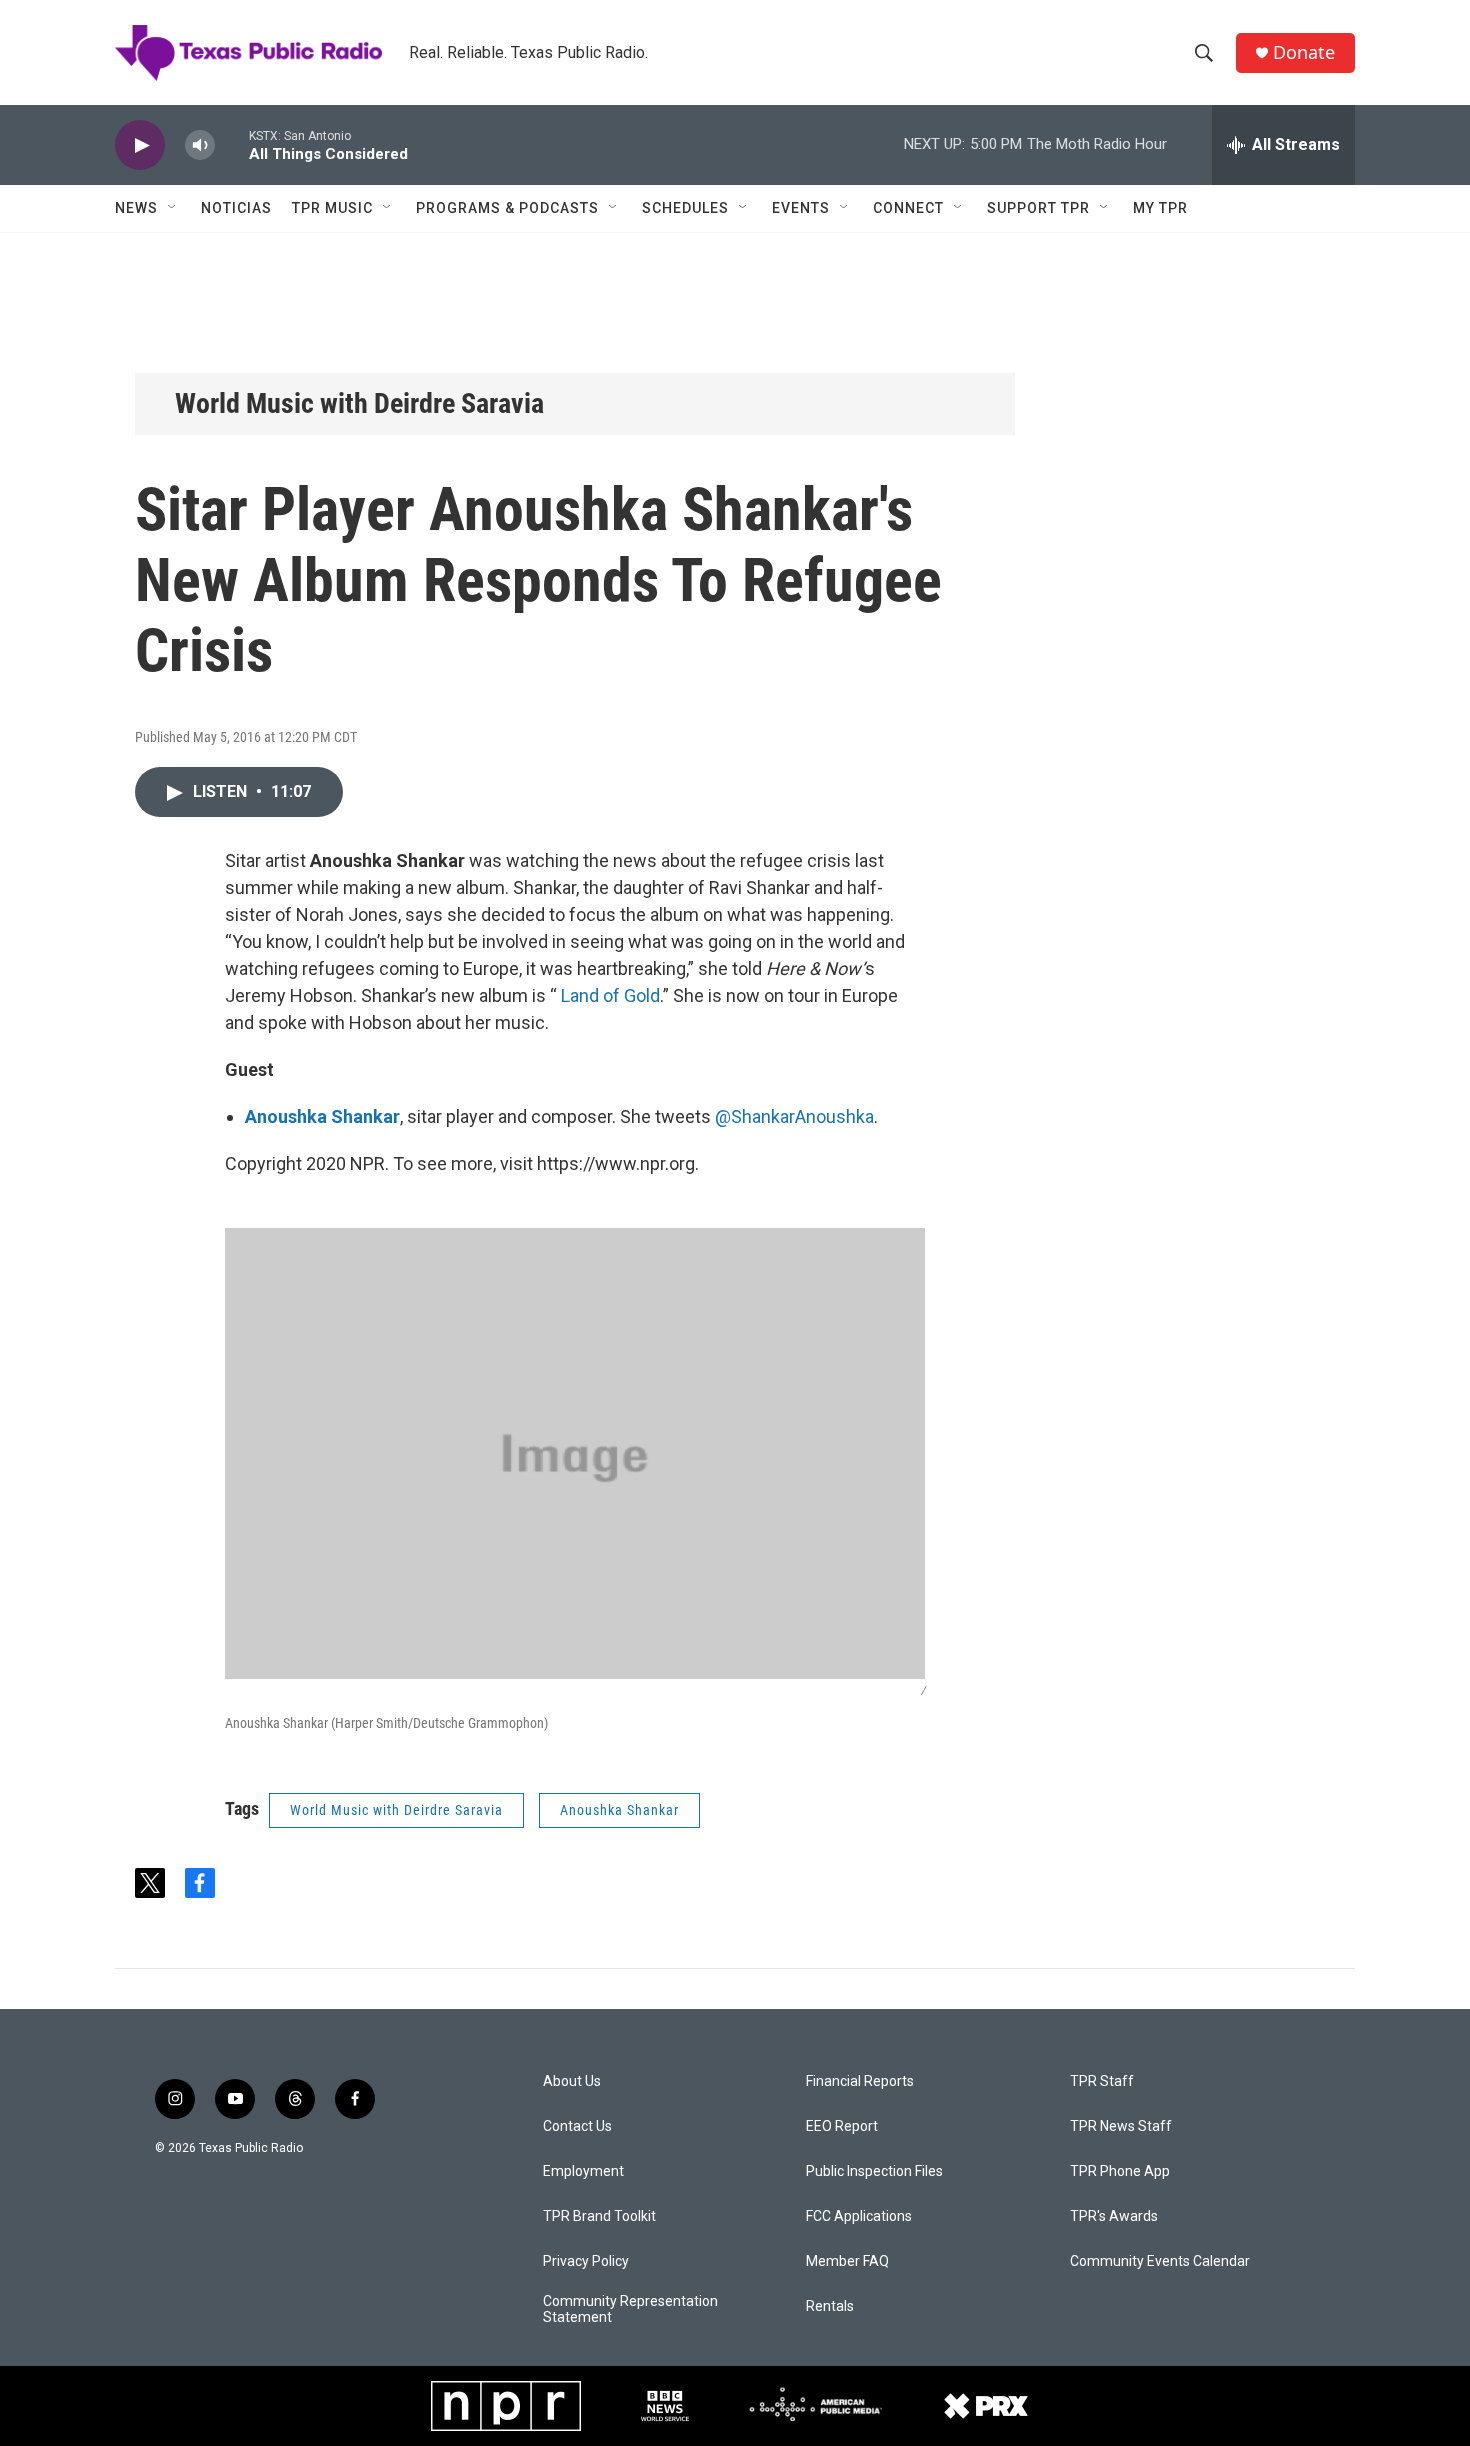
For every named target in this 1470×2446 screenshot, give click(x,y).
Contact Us (577, 2126)
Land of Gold (610, 995)
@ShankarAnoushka (794, 1116)
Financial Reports (860, 2081)
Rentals (830, 2306)
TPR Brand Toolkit (599, 2216)
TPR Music (332, 208)
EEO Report (842, 2126)
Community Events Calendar (1160, 2261)
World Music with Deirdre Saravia (359, 403)
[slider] (232, 144)
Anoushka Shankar (619, 1810)
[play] (140, 145)
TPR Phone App (1120, 2171)
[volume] (200, 145)
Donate (1304, 52)
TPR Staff (1102, 2081)
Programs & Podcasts (507, 208)
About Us (572, 2081)
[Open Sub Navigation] (173, 208)
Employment (583, 2171)
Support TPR (1038, 208)
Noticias (236, 208)
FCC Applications (859, 2216)
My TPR (1160, 208)
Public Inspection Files (874, 2171)
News (136, 208)
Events (801, 208)
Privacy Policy (586, 2261)
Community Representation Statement (630, 2309)
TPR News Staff (1121, 2126)
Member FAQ (847, 2261)
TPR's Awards (1114, 2216)
